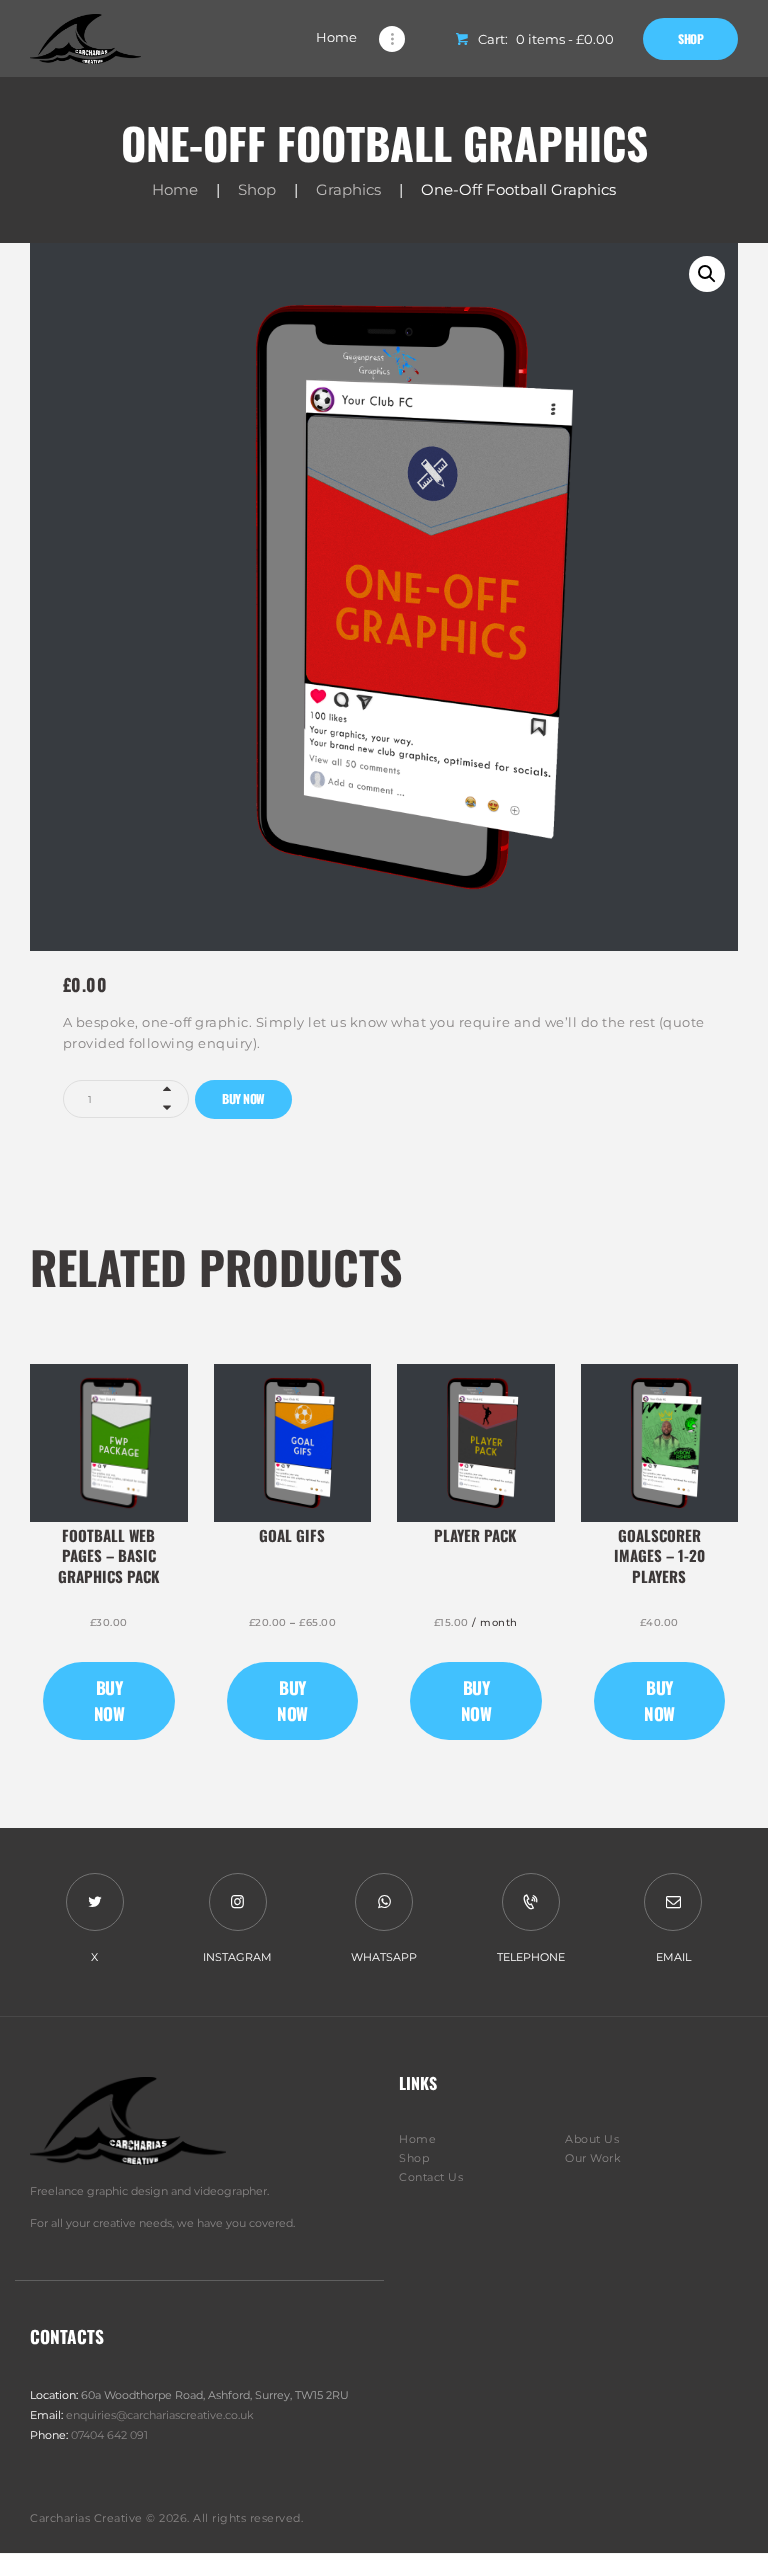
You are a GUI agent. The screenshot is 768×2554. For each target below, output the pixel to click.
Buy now (243, 1098)
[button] (707, 274)
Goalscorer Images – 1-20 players (659, 1555)
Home (175, 189)
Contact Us (431, 2177)
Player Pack (475, 1535)
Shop (257, 189)
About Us (592, 2139)
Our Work (593, 2158)
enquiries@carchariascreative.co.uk (160, 2415)
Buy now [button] (109, 1700)
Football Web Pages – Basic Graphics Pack (109, 1555)
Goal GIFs (292, 1535)
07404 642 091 (109, 2435)
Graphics (348, 189)
